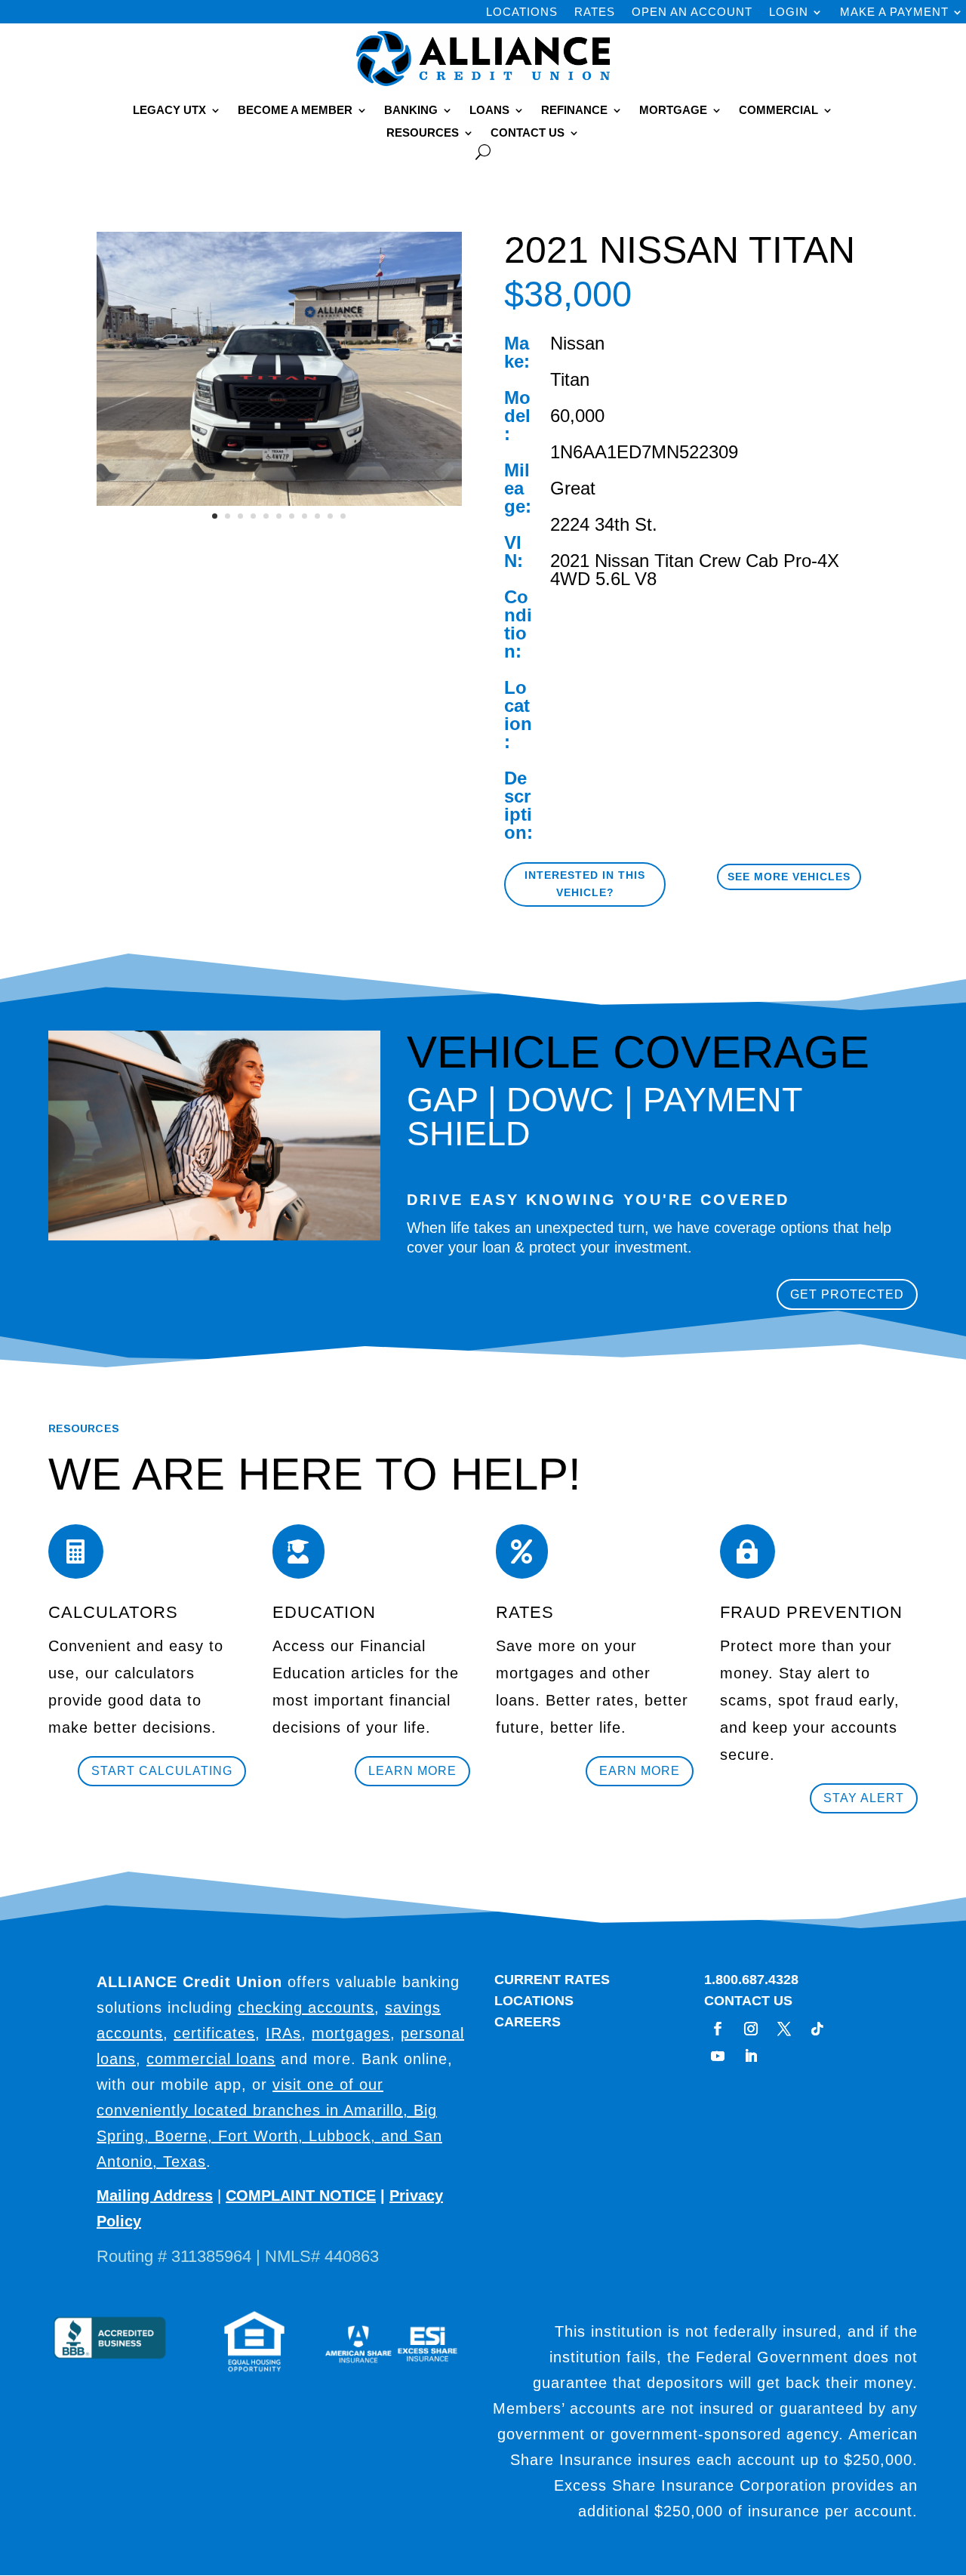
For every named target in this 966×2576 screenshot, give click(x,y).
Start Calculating (162, 1771)
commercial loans (211, 2059)
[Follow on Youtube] (718, 2056)
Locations (522, 12)
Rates (595, 12)
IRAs (283, 2033)
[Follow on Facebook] (718, 2029)
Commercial (778, 111)
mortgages (351, 2033)
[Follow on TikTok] (817, 2029)
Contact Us (528, 133)
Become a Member (295, 111)
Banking (411, 111)
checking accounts (306, 2007)
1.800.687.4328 (751, 1980)
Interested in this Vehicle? (585, 884)
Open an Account (692, 12)
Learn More (412, 1771)
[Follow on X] (784, 2029)
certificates (214, 2033)
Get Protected (847, 1294)
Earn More (640, 1771)
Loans (489, 111)
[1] (279, 506)
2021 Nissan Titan (622, 561)
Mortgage (673, 111)
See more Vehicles (789, 877)
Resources (423, 133)
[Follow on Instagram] (751, 2029)
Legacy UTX (169, 111)
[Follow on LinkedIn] (751, 2056)
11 (343, 516)
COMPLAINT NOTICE (301, 2195)
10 (330, 516)
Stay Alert (864, 1798)
